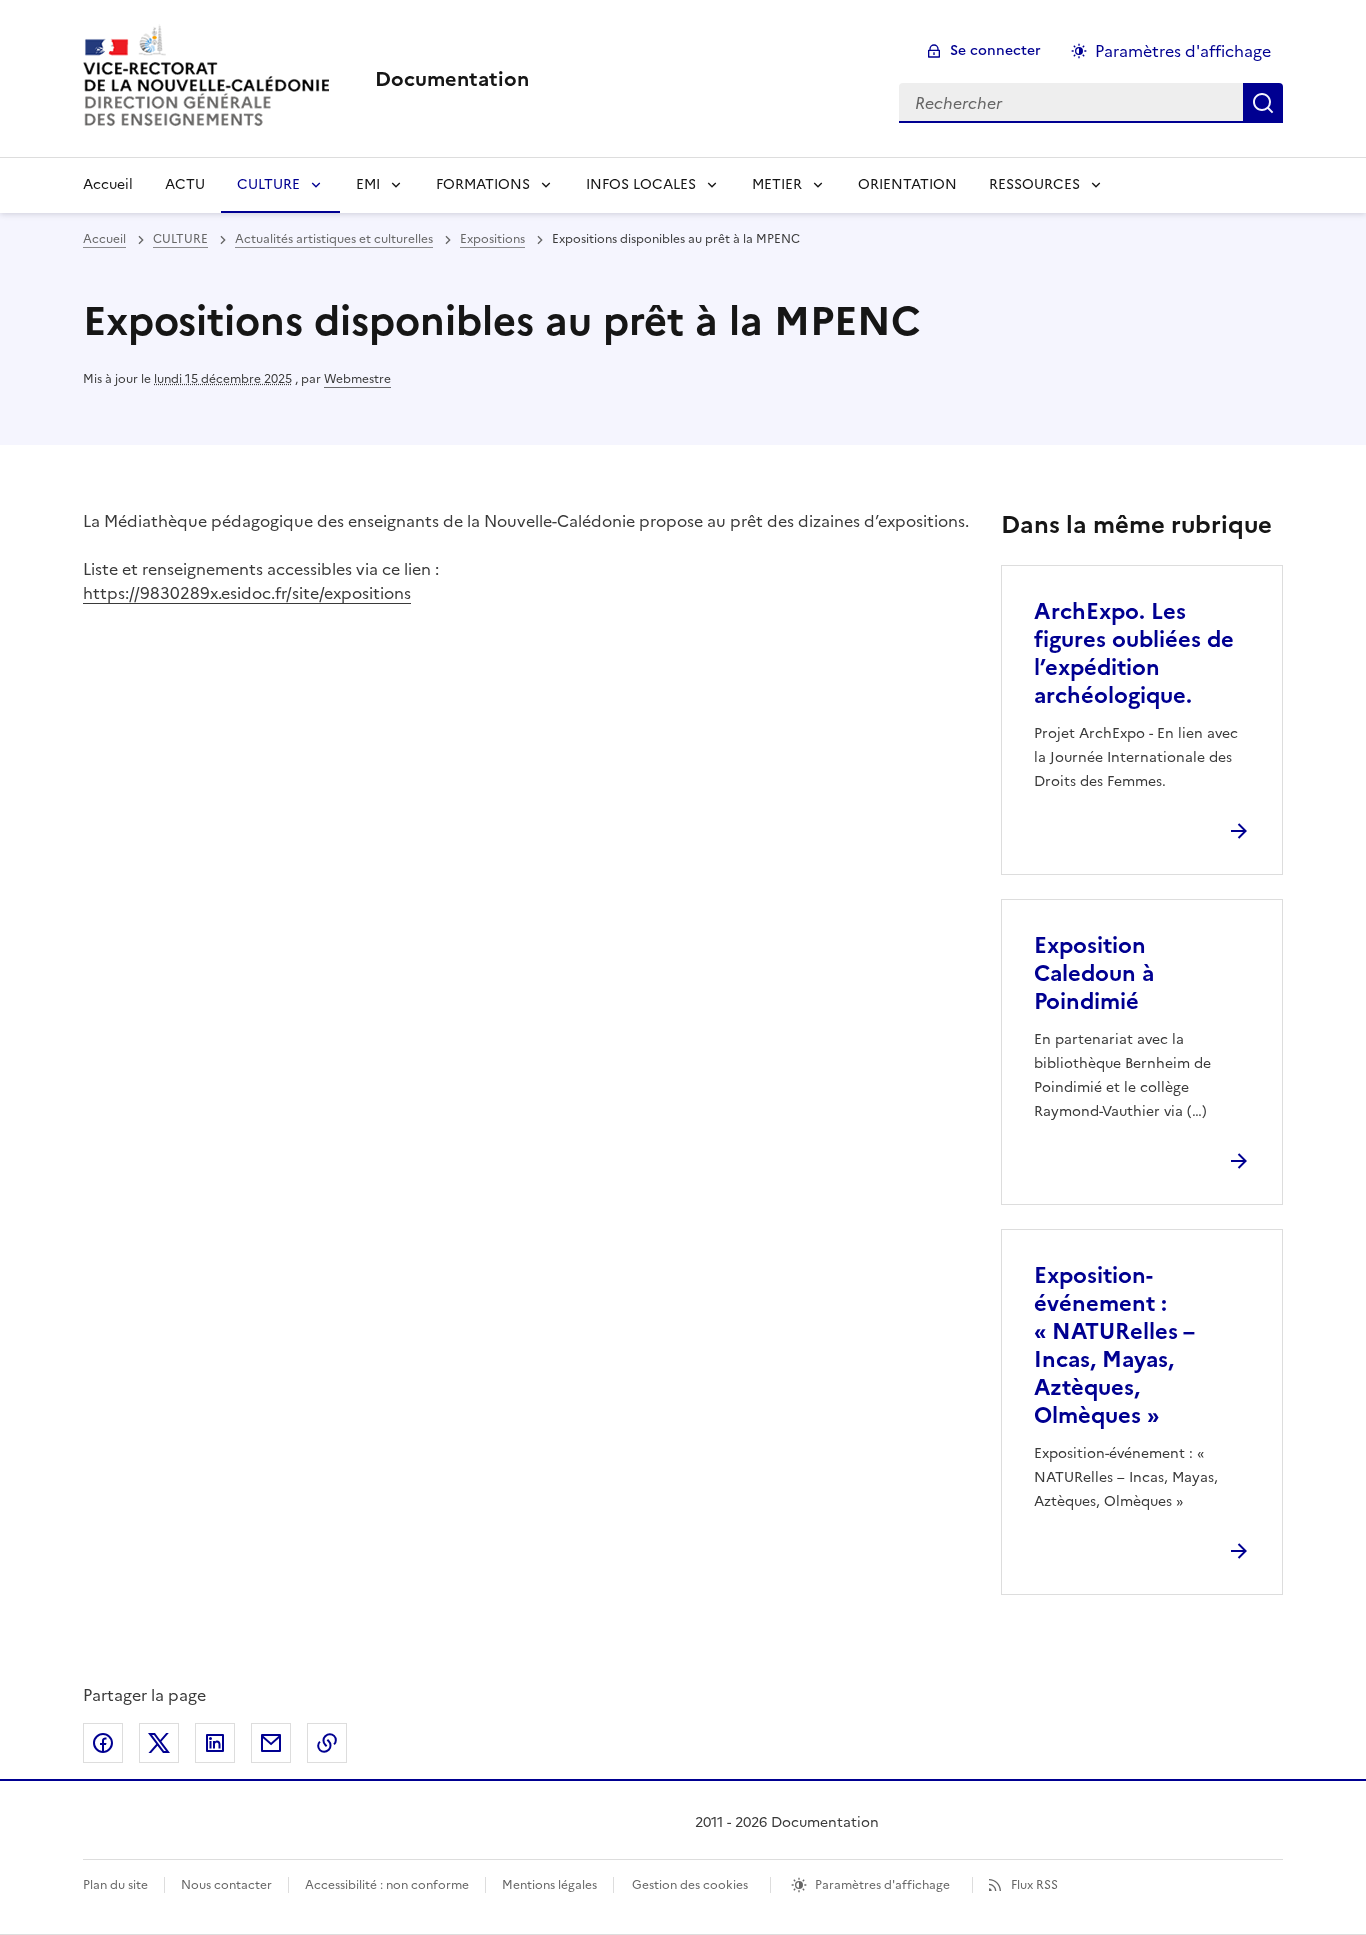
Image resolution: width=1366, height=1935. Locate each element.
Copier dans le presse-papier (327, 1743)
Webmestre (357, 379)
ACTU (185, 184)
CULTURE (268, 184)
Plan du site (115, 1885)
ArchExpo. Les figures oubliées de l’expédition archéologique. (1134, 653)
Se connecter (995, 50)
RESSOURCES (1034, 184)
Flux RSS (1034, 1885)
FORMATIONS (483, 184)
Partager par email (271, 1743)
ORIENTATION (907, 184)
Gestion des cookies (690, 1885)
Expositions (492, 239)
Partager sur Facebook (103, 1743)
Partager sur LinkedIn (215, 1743)
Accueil (108, 184)
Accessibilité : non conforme (387, 1885)
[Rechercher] (1263, 103)
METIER (777, 184)
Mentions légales (549, 1885)
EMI (368, 184)
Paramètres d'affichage (1183, 51)
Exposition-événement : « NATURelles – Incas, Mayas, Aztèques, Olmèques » (1114, 1345)
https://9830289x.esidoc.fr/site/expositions (247, 593)
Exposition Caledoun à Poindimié (1094, 973)
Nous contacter (226, 1885)
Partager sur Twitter (159, 1743)
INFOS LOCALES (641, 184)
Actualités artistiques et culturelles (334, 239)
